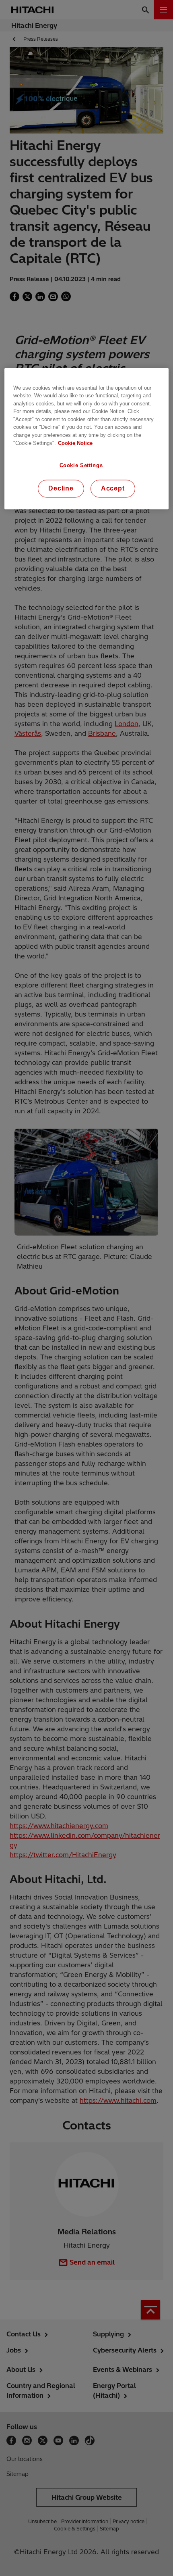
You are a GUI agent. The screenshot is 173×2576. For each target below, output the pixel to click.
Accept (113, 489)
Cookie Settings (81, 465)
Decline (61, 489)
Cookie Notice (75, 443)
